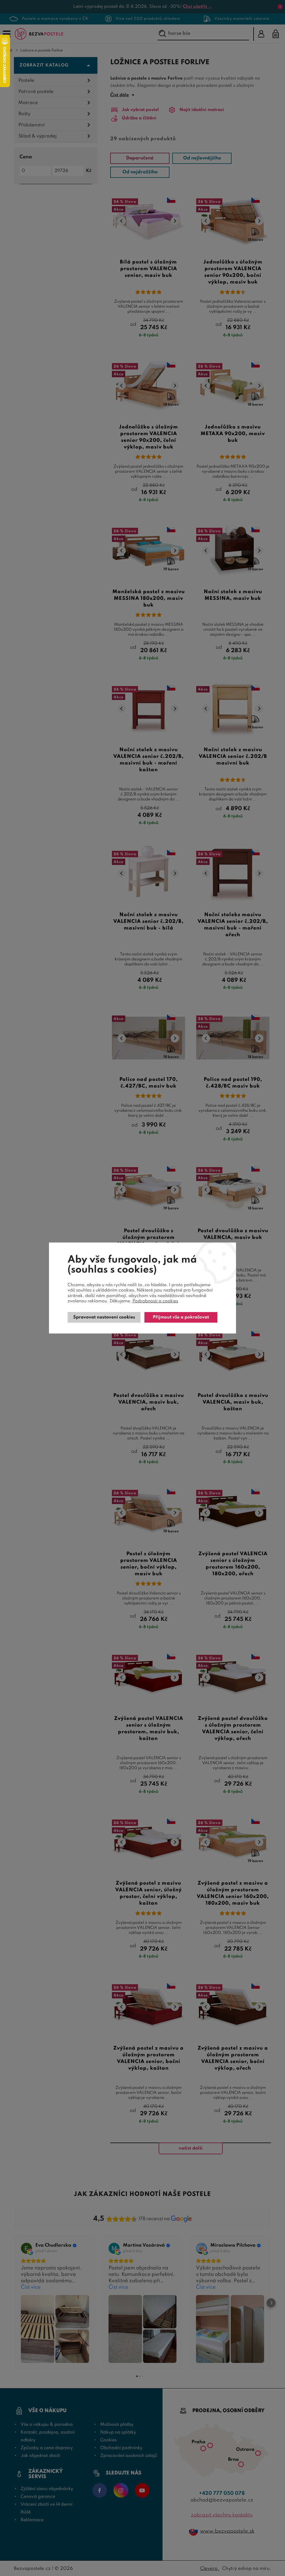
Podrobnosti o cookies (155, 1301)
